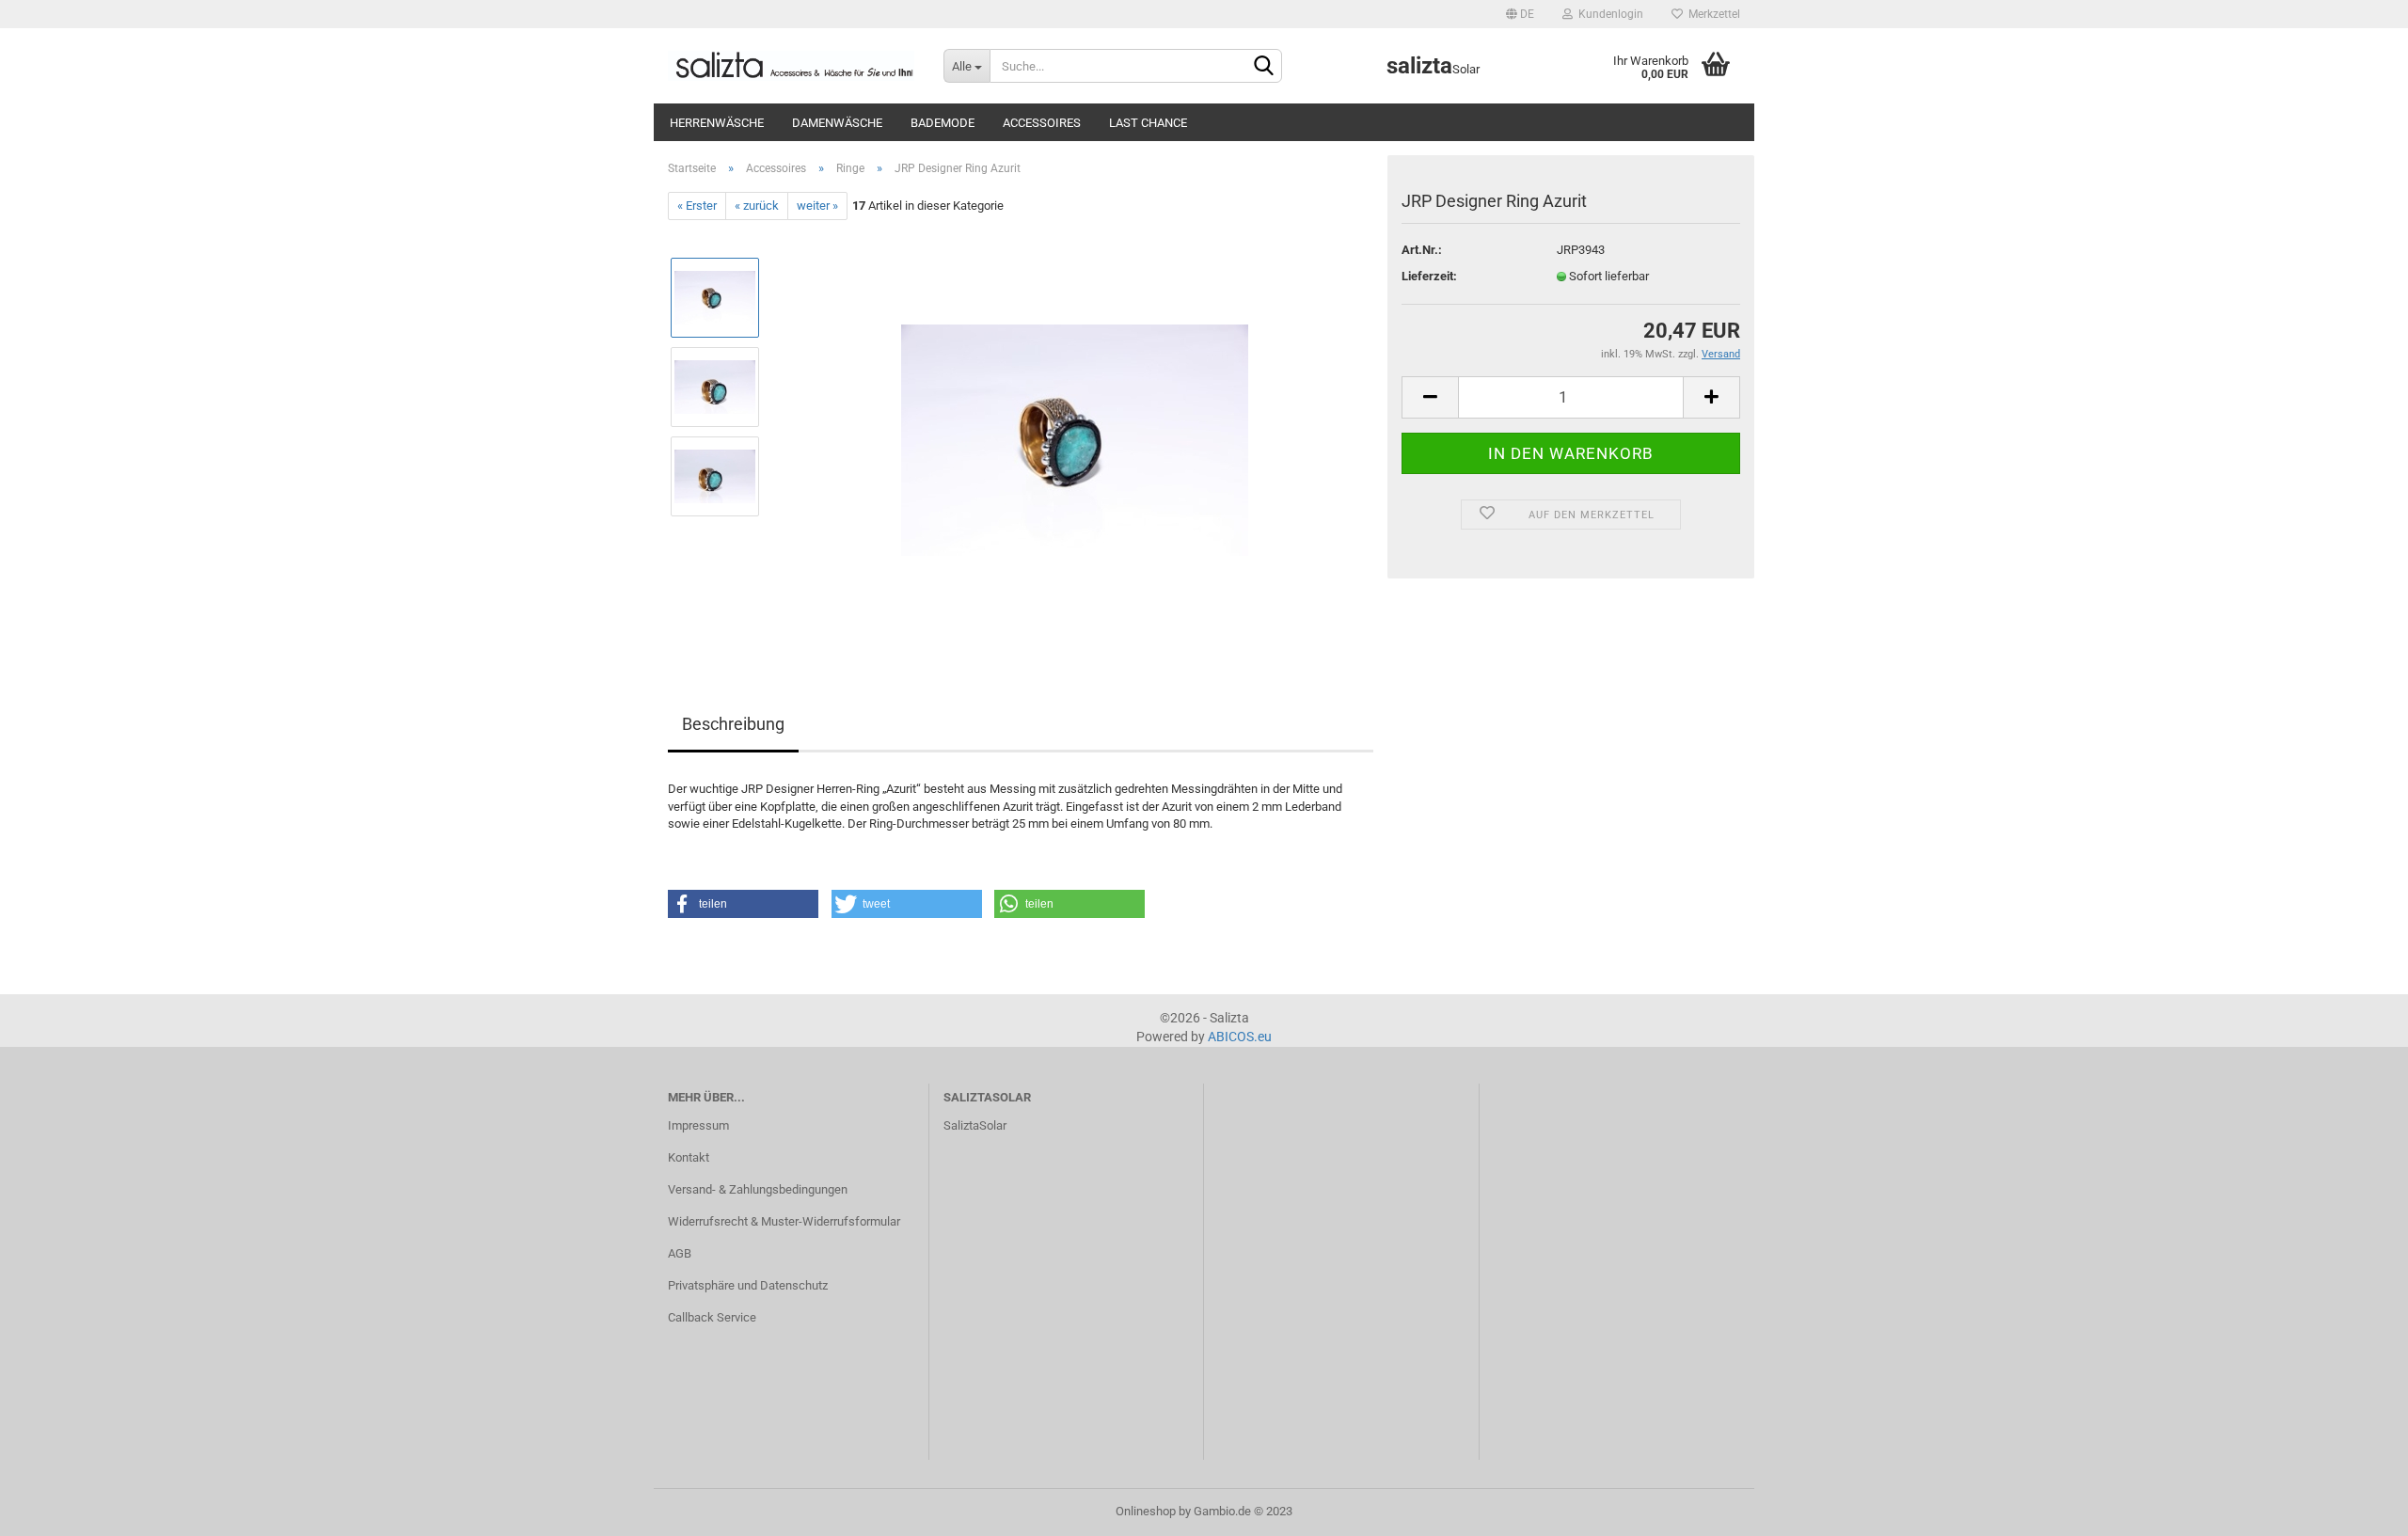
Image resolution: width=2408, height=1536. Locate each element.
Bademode (943, 123)
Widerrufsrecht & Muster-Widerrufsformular (784, 1221)
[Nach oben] (2356, 1508)
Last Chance (1148, 123)
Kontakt (689, 1157)
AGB (680, 1253)
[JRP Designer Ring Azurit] (1075, 431)
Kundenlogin (1608, 14)
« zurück (757, 206)
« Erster (697, 206)
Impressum (698, 1125)
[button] (743, 904)
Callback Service (712, 1317)
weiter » (817, 206)
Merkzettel (1711, 14)
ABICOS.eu (1240, 1037)
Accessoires (1042, 123)
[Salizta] (792, 66)
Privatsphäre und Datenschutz (748, 1285)
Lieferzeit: (1429, 276)
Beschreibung (733, 724)
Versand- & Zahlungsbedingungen (758, 1189)
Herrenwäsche (717, 123)
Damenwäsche (837, 123)
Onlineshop (1146, 1511)
